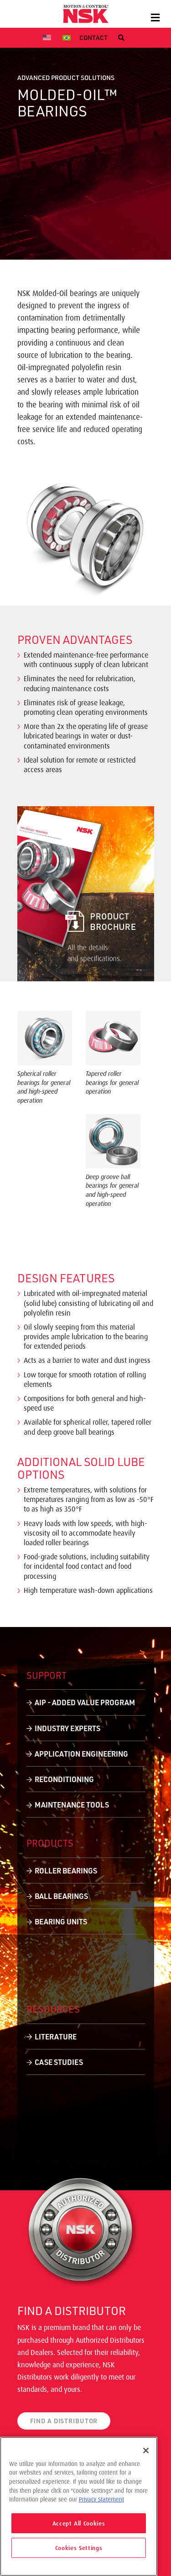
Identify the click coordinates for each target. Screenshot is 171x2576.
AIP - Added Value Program (85, 1702)
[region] (79, 2506)
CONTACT (93, 38)
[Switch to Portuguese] (68, 38)
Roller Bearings (66, 1870)
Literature (56, 2036)
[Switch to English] (48, 38)
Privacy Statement (101, 2499)
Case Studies (59, 2062)
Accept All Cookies (79, 2523)
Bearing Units (61, 1921)
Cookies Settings (79, 2548)
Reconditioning (64, 1779)
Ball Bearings (61, 1896)
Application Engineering (81, 1754)
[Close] (146, 2450)
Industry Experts (67, 1728)
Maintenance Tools (72, 1805)
